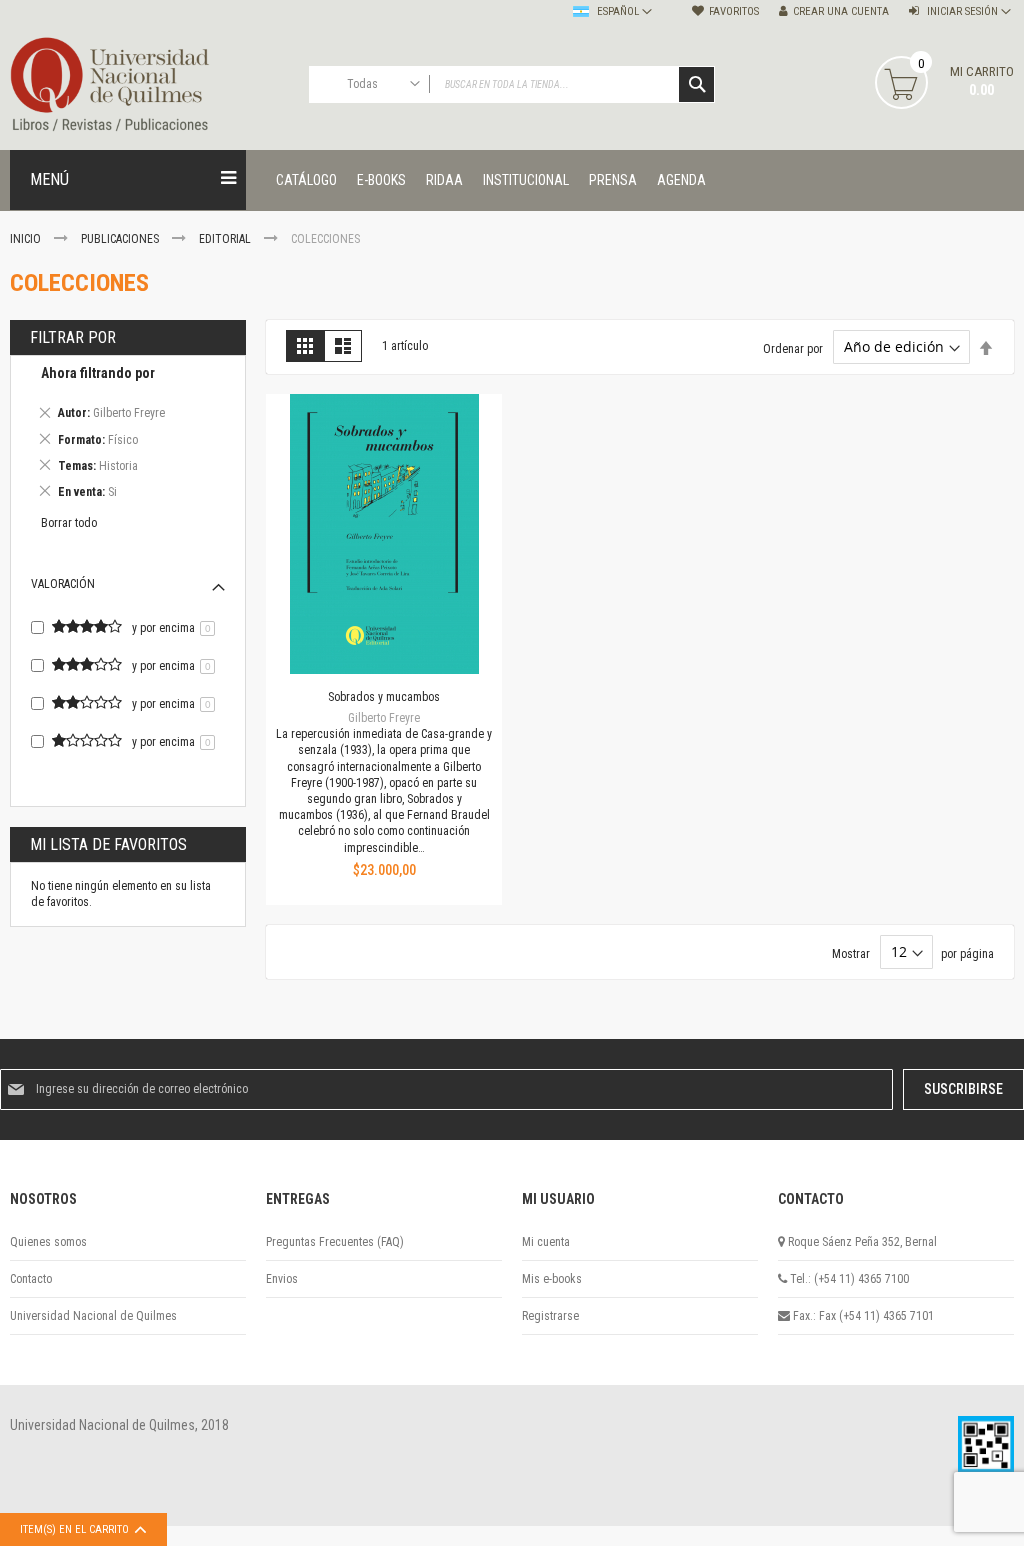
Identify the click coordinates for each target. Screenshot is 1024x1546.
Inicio (27, 239)
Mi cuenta (546, 1242)
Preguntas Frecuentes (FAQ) (335, 1242)
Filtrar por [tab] (73, 337)
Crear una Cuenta (841, 11)
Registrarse (550, 1316)
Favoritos (734, 11)
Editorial (226, 239)
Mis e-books (552, 1279)
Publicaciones (121, 239)
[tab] (128, 435)
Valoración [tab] (63, 584)
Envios (282, 1279)
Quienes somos (48, 1242)
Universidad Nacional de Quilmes (93, 1316)
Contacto (31, 1279)
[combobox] (512, 84)
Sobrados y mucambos (384, 697)
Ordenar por (793, 348)
